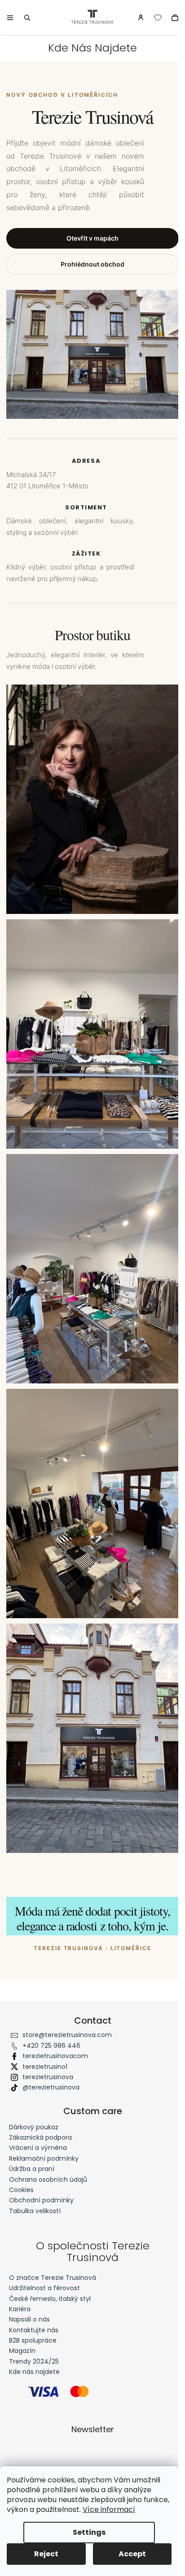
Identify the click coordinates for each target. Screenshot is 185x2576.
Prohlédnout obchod (92, 264)
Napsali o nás (29, 2320)
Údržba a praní (32, 2169)
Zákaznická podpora (40, 2137)
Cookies (21, 2190)
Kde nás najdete (34, 2372)
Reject (46, 2554)
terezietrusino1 (45, 2067)
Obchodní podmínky (41, 2200)
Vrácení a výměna (38, 2148)
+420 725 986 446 (51, 2046)
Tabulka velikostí (35, 2211)
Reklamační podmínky (44, 2158)
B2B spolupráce (33, 2341)
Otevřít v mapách (92, 238)
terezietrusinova (48, 2077)
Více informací (109, 2509)
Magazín (22, 2351)
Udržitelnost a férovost (44, 2288)
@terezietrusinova (51, 2087)
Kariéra (20, 2309)
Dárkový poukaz (34, 2127)
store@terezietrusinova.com (67, 2035)
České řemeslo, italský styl (50, 2299)
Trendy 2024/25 (34, 2362)
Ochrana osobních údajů (48, 2180)
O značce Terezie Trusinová (53, 2278)
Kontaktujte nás (34, 2330)
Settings (89, 2532)
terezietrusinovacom (55, 2056)
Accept (132, 2554)
